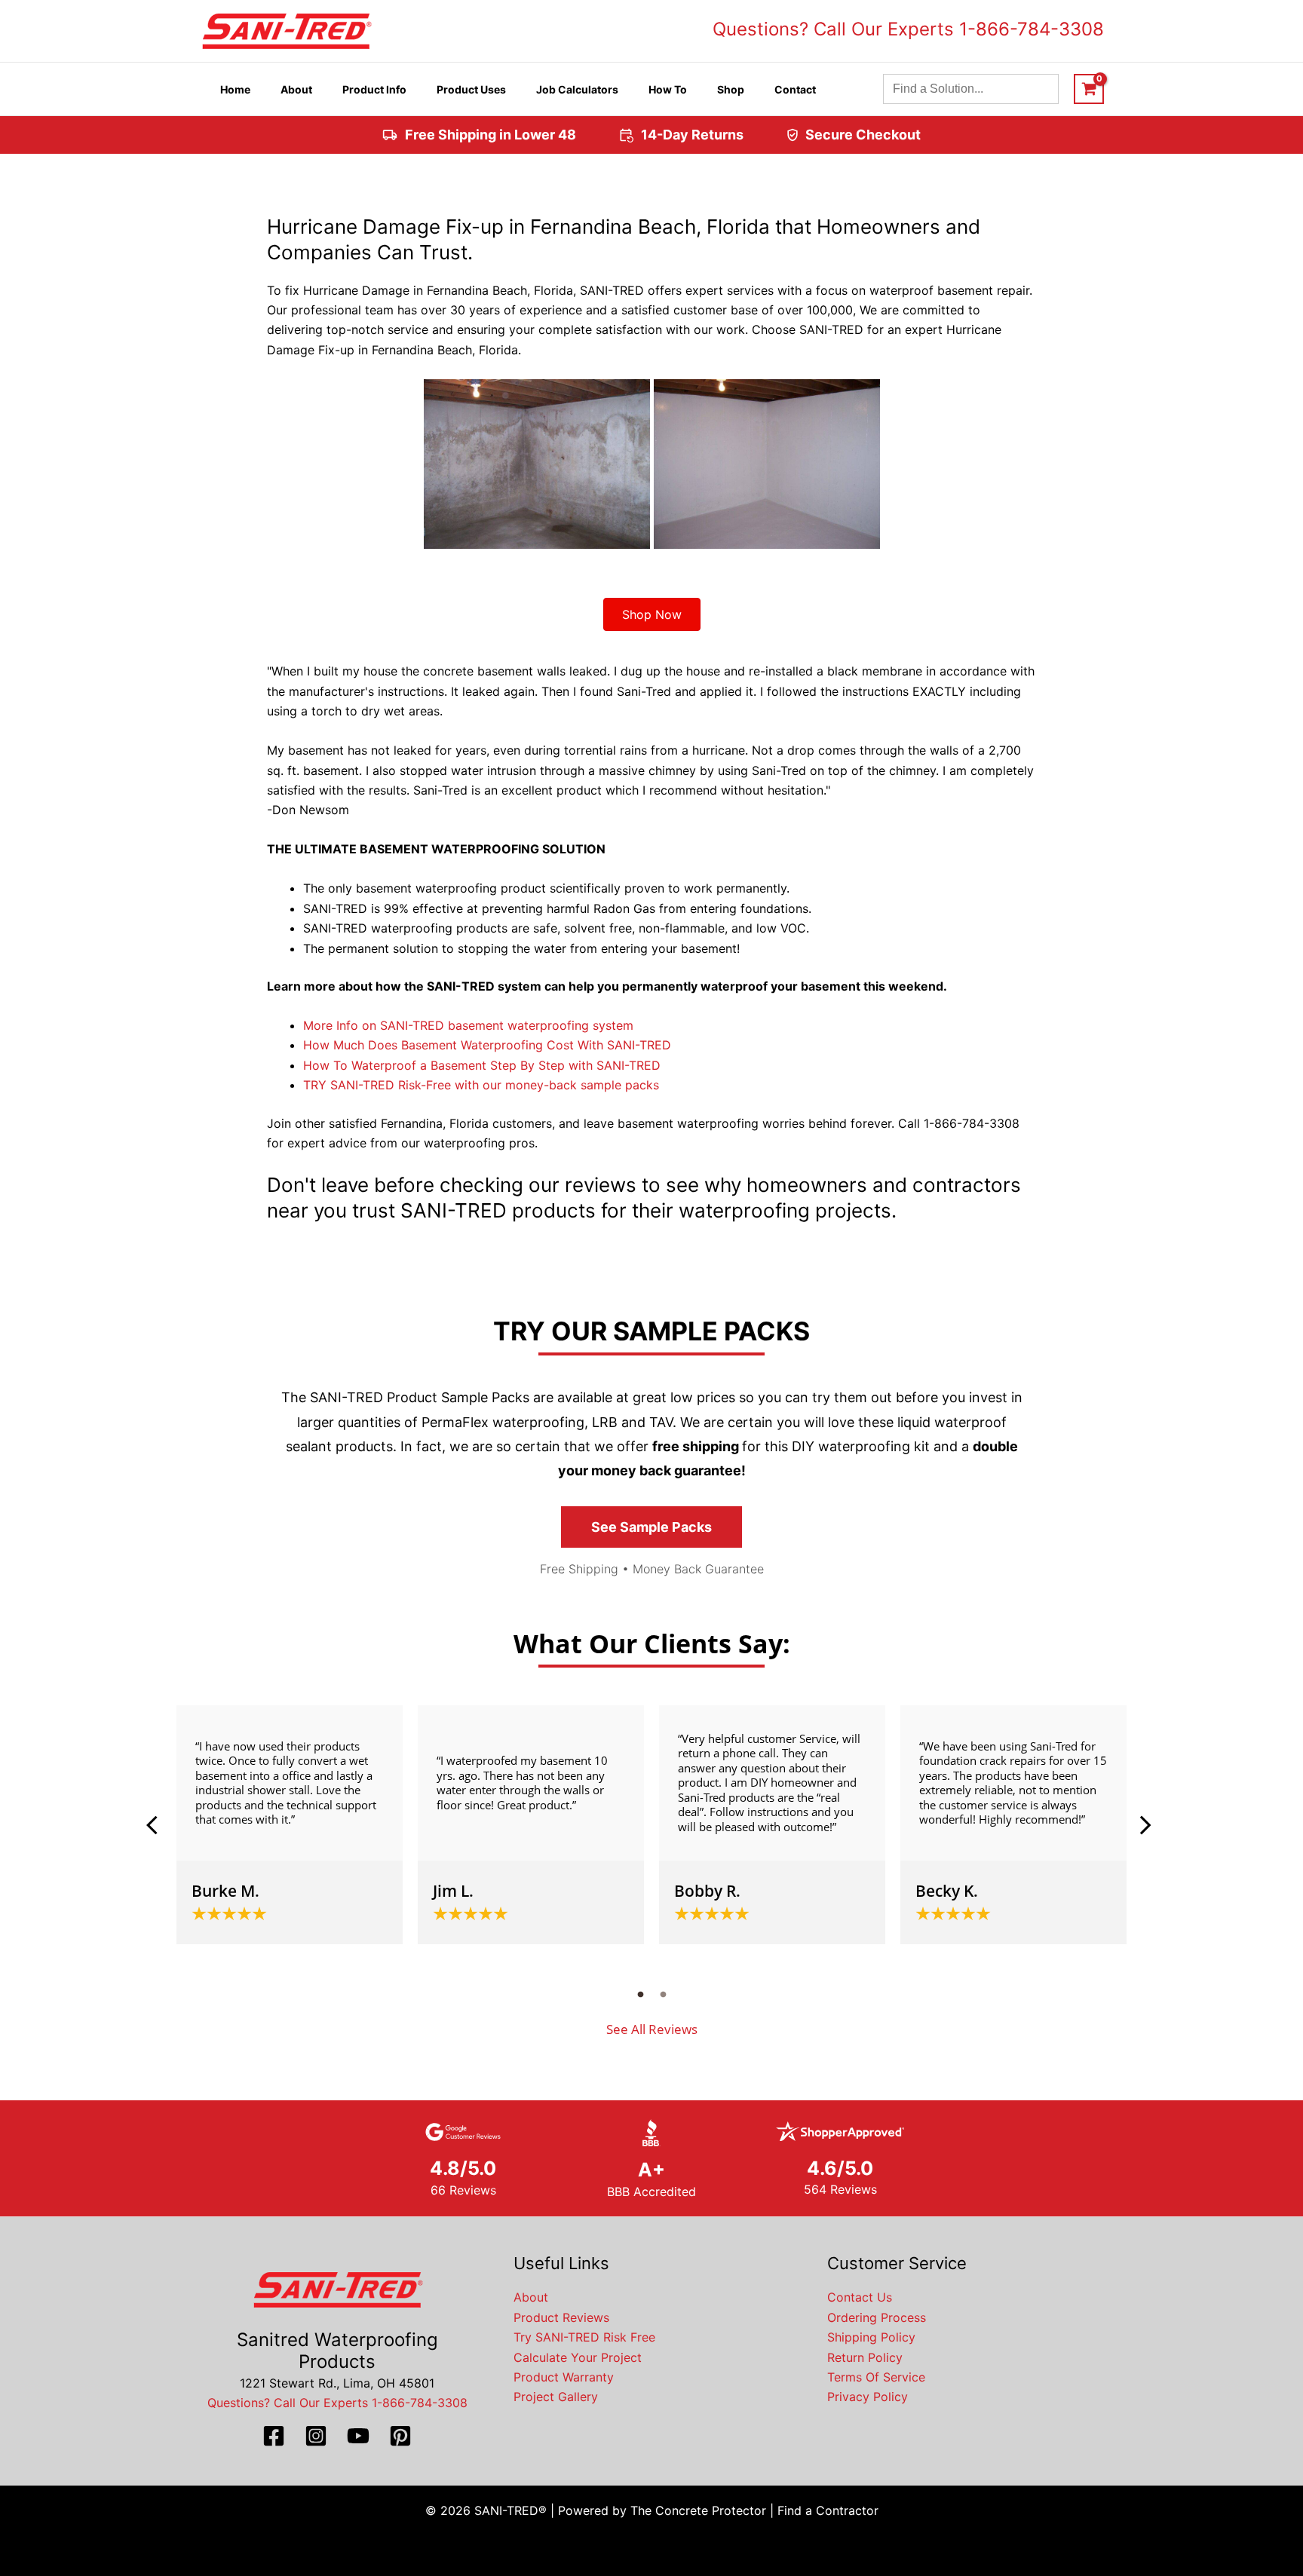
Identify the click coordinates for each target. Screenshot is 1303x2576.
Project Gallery (556, 2397)
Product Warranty (564, 2377)
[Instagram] (316, 2436)
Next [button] (1145, 1825)
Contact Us (860, 2297)
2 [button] (663, 1994)
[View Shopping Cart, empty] (1089, 89)
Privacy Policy (868, 2397)
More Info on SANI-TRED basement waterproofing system (468, 1025)
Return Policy (865, 2357)
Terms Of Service (876, 2377)
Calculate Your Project (578, 2357)
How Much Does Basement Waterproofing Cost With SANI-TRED (487, 1045)
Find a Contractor (828, 2510)
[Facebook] (274, 2436)
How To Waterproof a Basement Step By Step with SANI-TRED (482, 1065)
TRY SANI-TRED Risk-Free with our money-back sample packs (481, 1085)
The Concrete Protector (698, 2510)
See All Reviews (652, 2029)
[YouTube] (358, 2436)
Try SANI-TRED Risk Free (584, 2337)
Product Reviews (561, 2317)
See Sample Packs (651, 1527)
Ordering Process (877, 2317)
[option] (290, 1825)
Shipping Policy (871, 2337)
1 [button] (640, 1994)
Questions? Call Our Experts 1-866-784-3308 (908, 29)
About (531, 2297)
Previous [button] (158, 1825)
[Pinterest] (400, 2436)
